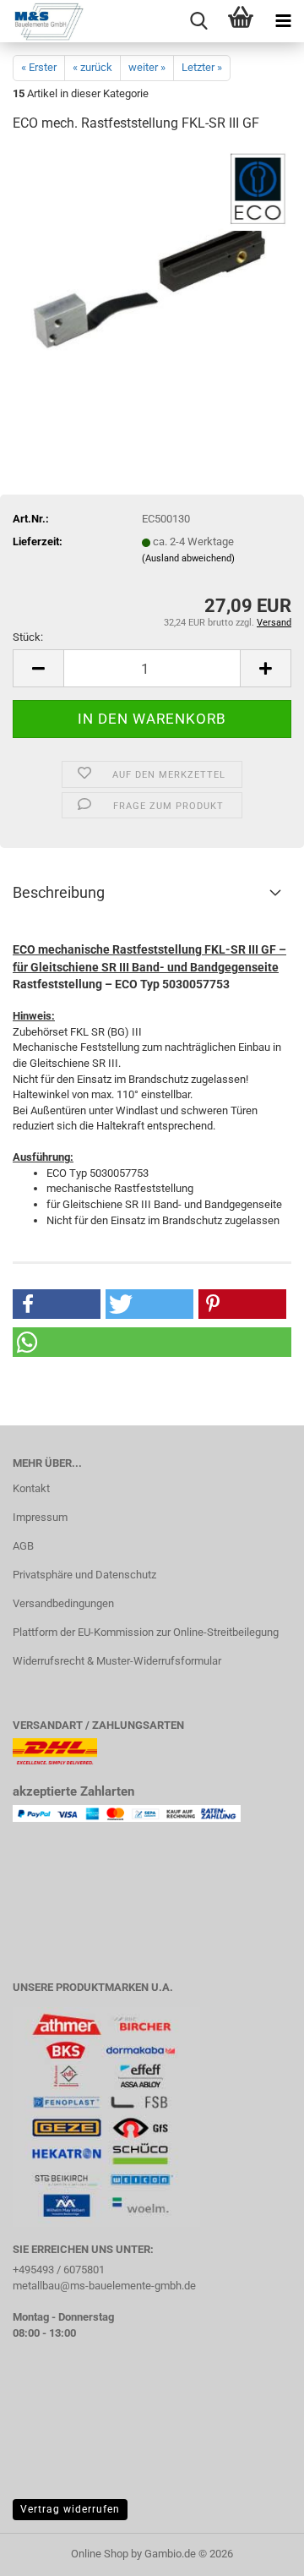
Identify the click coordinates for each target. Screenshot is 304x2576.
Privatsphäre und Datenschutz (84, 1575)
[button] (38, 668)
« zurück (92, 67)
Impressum (40, 1517)
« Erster (39, 67)
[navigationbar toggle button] (283, 21)
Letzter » (202, 67)
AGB (23, 1546)
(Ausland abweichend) (188, 558)
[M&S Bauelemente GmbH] (42, 21)
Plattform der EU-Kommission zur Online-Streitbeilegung (146, 1632)
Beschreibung (59, 892)
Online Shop (100, 2554)
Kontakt (31, 1488)
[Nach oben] (258, 2551)
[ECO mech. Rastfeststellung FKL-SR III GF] (152, 274)
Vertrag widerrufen (70, 2509)
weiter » (147, 67)
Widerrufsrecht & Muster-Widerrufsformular (117, 1661)
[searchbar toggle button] (198, 21)
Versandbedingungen (63, 1603)
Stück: (28, 637)
